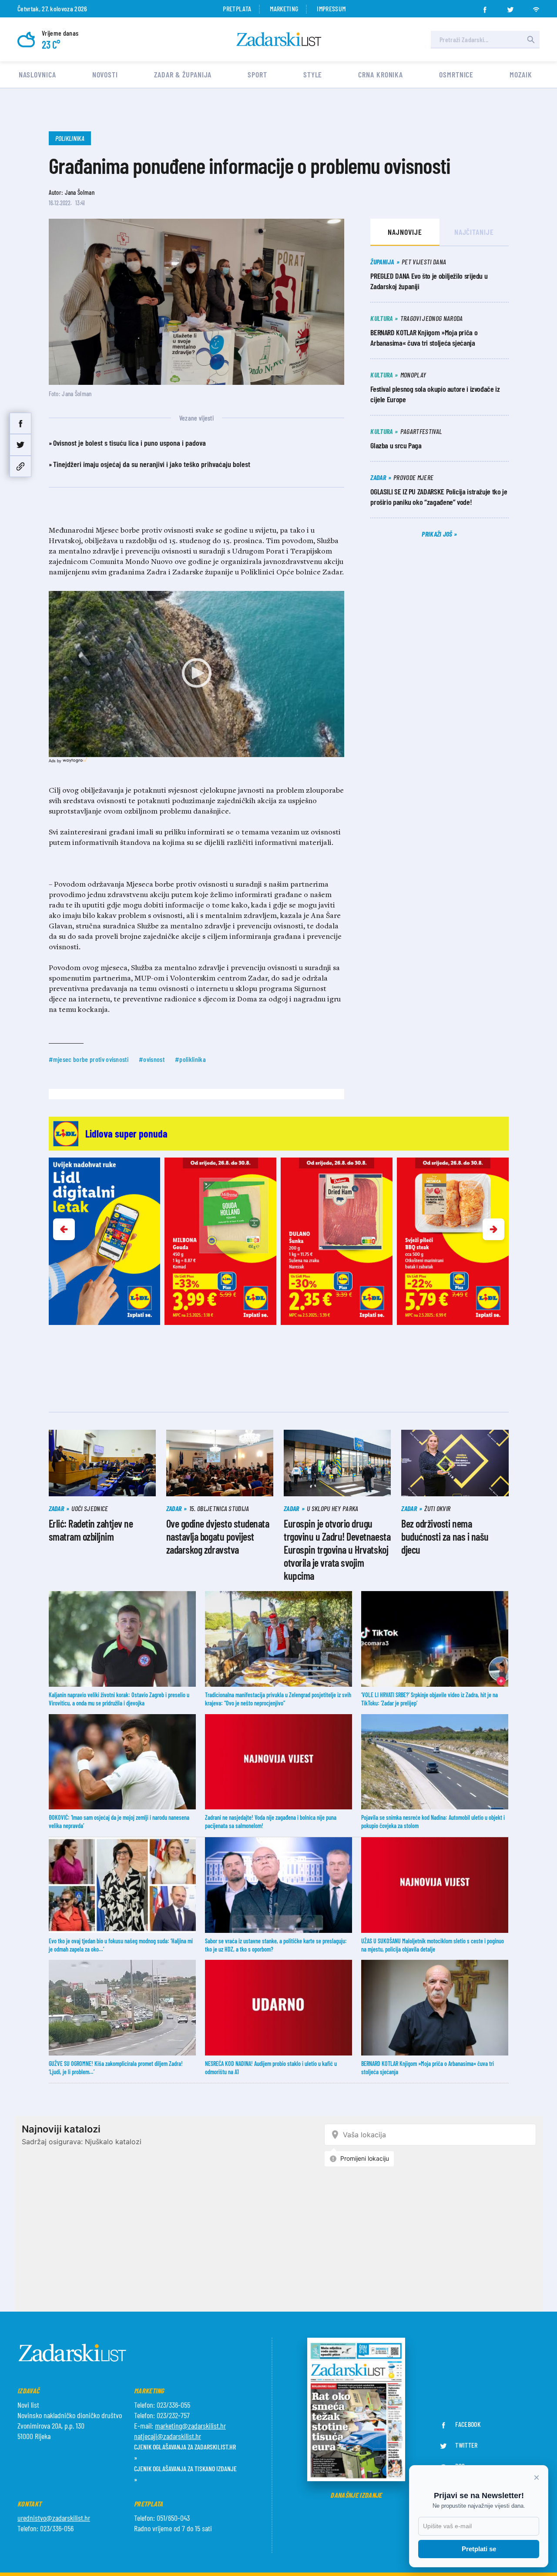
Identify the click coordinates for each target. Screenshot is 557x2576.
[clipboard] (20, 466)
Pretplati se (479, 2549)
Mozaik (521, 74)
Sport (257, 74)
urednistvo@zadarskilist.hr (54, 2518)
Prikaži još (438, 534)
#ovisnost (152, 1059)
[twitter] (510, 7)
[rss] (536, 7)
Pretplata (237, 8)
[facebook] (485, 7)
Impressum (331, 8)
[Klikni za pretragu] (531, 40)
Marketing (284, 8)
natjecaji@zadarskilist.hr (168, 2436)
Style (313, 74)
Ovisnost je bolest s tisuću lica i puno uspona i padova (129, 443)
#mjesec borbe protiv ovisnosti (89, 1059)
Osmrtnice (456, 74)
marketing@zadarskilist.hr (190, 2426)
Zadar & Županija (183, 74)
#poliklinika (190, 1059)
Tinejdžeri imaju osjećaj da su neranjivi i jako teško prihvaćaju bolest (152, 464)
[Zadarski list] (279, 39)
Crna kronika (381, 74)
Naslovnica (37, 74)
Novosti (105, 74)
